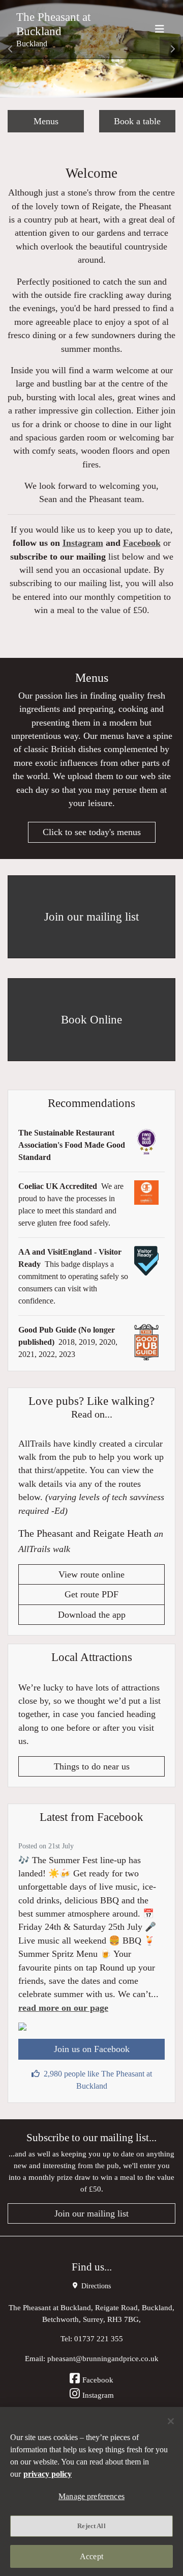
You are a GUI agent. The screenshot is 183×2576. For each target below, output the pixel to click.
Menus (46, 121)
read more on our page (63, 2008)
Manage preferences (91, 2496)
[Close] (171, 2421)
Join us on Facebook (92, 2049)
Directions (95, 2286)
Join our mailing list (91, 2213)
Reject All (91, 2526)
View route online (91, 1574)
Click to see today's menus (92, 832)
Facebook (142, 543)
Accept (91, 2556)
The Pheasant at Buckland (53, 24)
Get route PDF (91, 1594)
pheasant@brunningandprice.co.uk (103, 2358)
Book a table (137, 121)
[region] (91, 2491)
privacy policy (48, 2474)
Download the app (92, 1615)
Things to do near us (92, 1766)
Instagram (83, 543)
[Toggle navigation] (160, 29)
